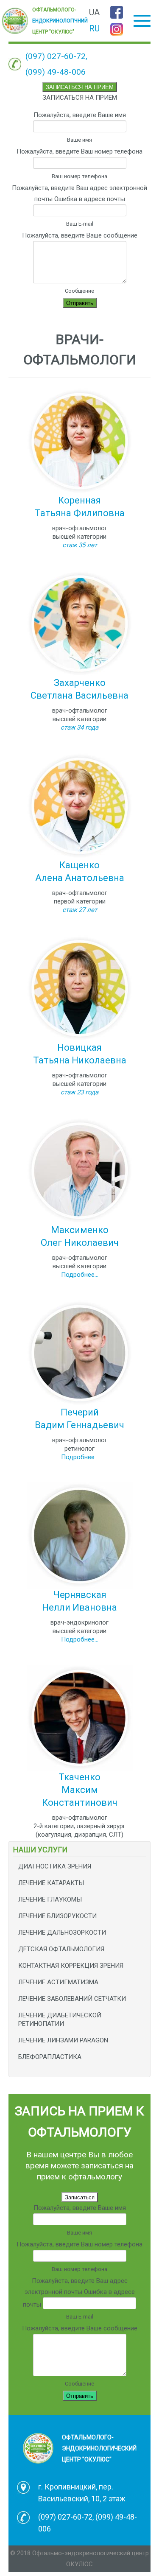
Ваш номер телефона (79, 176)
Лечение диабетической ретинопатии (60, 2019)
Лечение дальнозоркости (62, 1933)
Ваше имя (79, 140)
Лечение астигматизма (58, 1982)
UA (94, 12)
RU (94, 28)
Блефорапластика (50, 2057)
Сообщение (79, 291)
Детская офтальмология (61, 1949)
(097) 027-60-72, (56, 56)
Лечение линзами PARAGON (63, 2040)
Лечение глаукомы (50, 1899)
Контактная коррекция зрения (71, 1966)
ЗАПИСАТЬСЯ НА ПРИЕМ (80, 87)
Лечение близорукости (57, 1916)
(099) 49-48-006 (56, 72)
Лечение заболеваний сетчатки (72, 1999)
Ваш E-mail (80, 224)
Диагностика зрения (55, 1866)
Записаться (80, 2197)
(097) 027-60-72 (65, 2517)
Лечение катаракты (51, 1883)
